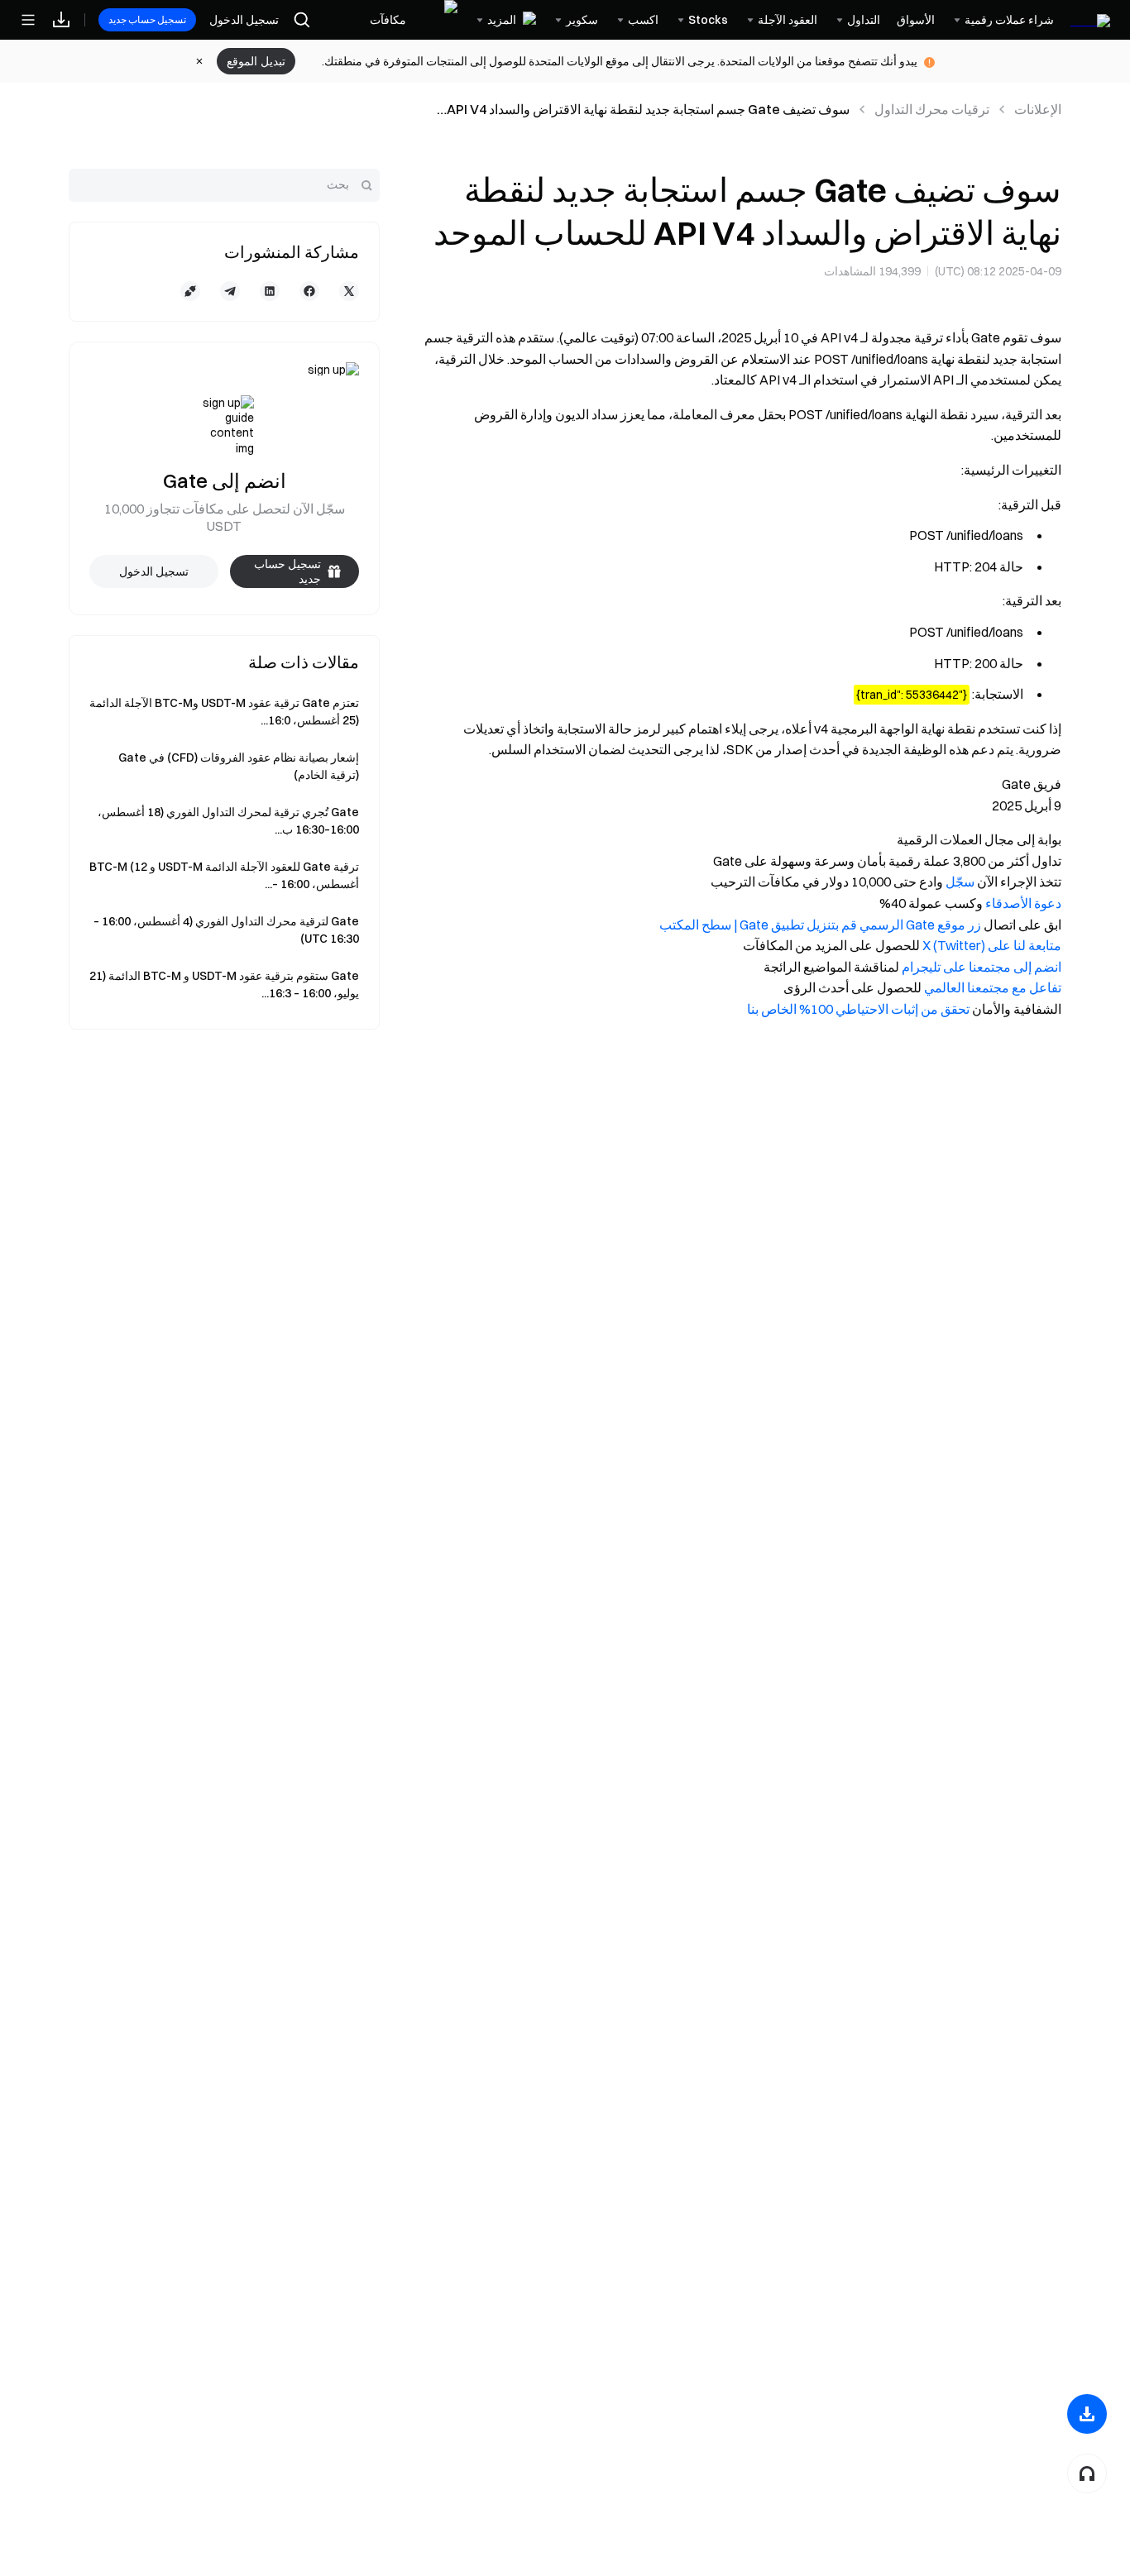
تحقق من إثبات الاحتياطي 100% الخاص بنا (858, 1009)
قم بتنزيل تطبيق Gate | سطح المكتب (758, 925)
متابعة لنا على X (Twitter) (992, 945)
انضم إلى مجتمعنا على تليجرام (982, 967)
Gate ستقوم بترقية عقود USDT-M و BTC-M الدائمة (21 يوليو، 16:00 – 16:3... (224, 985)
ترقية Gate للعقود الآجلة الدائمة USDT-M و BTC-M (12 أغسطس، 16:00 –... (224, 875)
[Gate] (1090, 19)
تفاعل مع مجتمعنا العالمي (993, 987)
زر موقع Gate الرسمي (920, 925)
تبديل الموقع (256, 61)
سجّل (960, 882)
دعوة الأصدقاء (1023, 903)
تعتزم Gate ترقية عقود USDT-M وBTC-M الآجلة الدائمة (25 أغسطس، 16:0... (224, 712)
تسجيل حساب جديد (147, 19)
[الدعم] (1087, 2473)
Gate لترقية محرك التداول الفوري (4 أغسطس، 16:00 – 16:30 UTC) (226, 930)
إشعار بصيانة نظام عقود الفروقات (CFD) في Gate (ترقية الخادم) (239, 766)
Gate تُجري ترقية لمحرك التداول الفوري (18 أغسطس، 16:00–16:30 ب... (228, 821)
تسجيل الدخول (244, 20)
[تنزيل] (1087, 2414)
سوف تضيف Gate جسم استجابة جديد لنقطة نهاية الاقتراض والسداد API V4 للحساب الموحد (648, 110)
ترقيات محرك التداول (932, 109)
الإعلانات (1038, 109)
